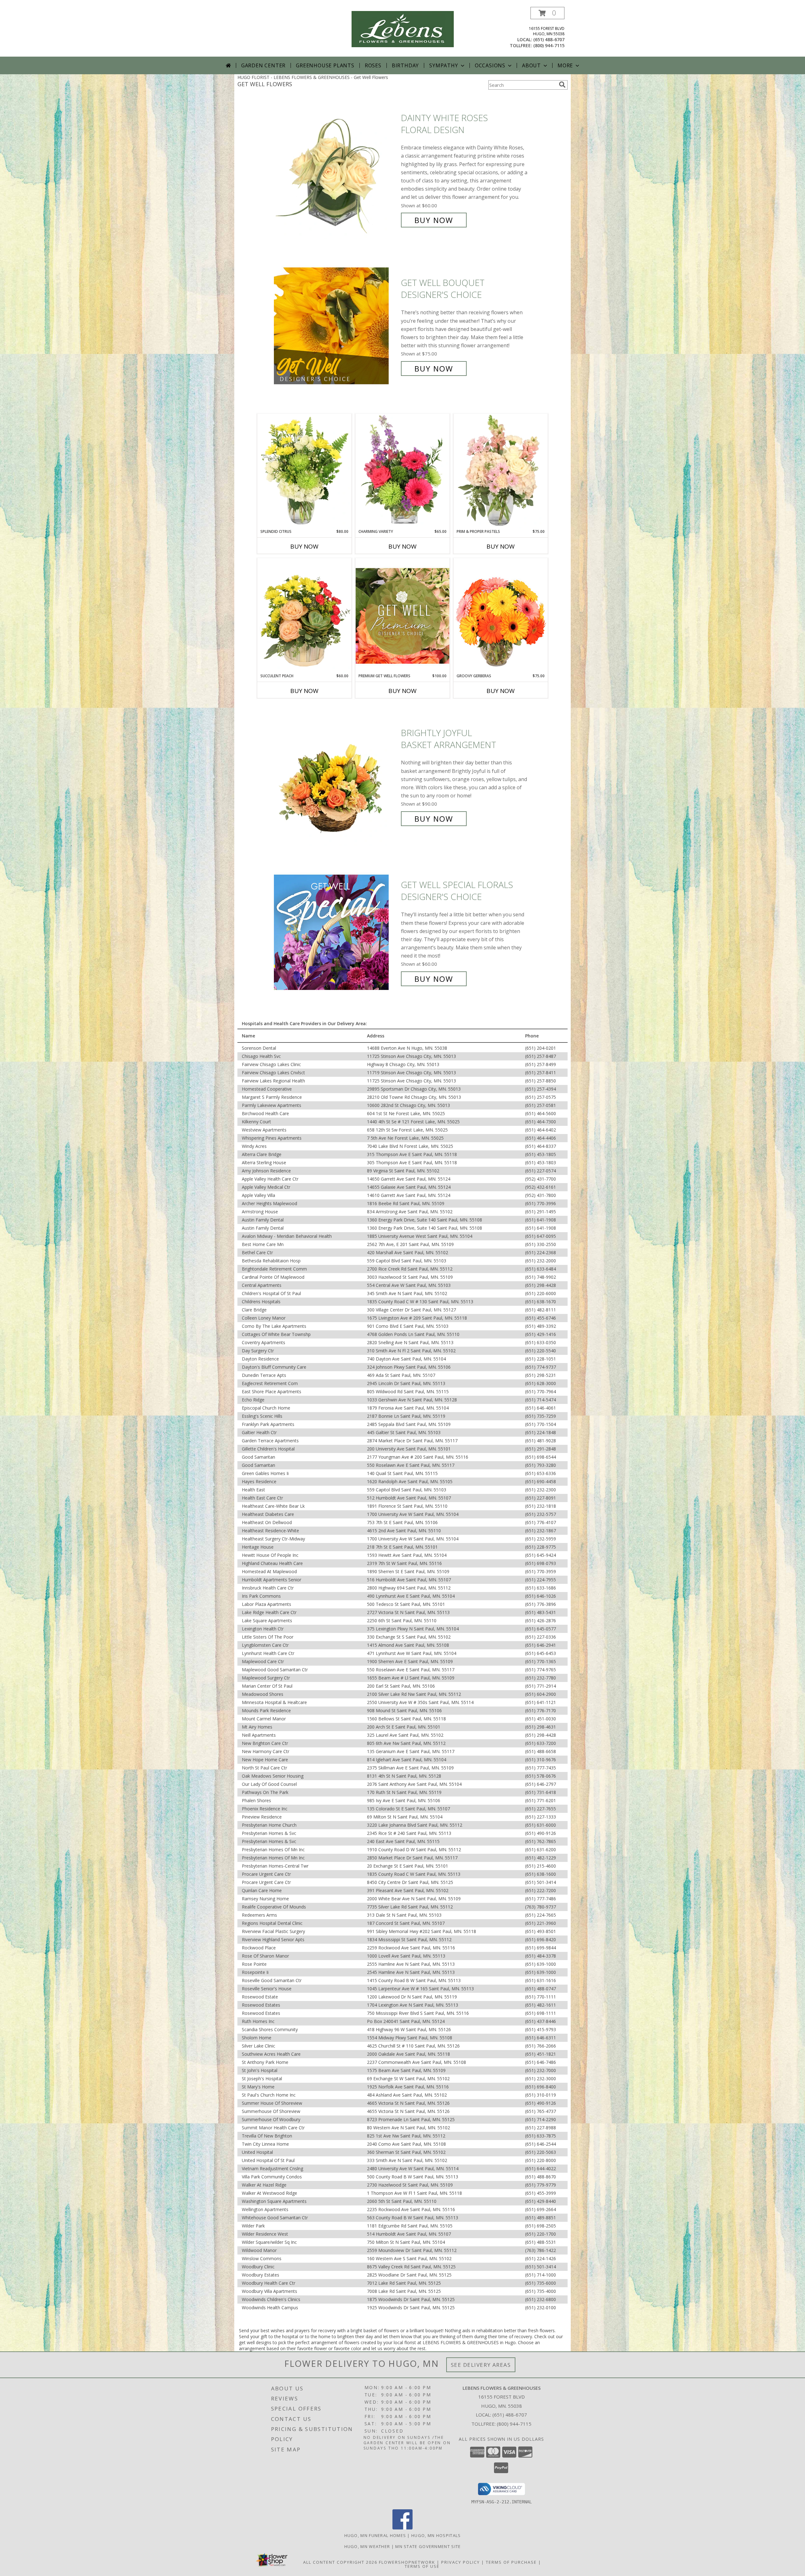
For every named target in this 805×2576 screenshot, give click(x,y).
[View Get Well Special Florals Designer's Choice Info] (336, 932)
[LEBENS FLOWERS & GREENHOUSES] (403, 28)
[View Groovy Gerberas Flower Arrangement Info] (501, 616)
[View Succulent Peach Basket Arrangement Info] (304, 616)
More (565, 65)
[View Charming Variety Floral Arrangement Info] (402, 471)
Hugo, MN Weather (367, 2546)
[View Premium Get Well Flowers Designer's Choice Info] (402, 616)
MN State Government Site (428, 2546)
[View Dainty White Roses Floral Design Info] (336, 169)
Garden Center (263, 65)
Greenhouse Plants (325, 65)
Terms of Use (422, 2566)
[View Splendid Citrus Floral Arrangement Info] (304, 471)
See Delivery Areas (481, 2365)
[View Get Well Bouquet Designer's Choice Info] (336, 326)
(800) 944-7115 (549, 45)
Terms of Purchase (511, 2562)
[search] (562, 85)
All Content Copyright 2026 (340, 2562)
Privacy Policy (461, 2562)
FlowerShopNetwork (407, 2562)
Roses (373, 65)
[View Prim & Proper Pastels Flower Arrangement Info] (501, 471)
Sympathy (444, 65)
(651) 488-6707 (549, 39)
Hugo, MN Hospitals (436, 2535)
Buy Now (434, 220)
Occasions (490, 65)
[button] (547, 13)
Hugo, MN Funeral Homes (375, 2535)
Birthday (405, 65)
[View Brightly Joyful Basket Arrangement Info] (336, 776)
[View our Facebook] (402, 2528)
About (531, 65)
